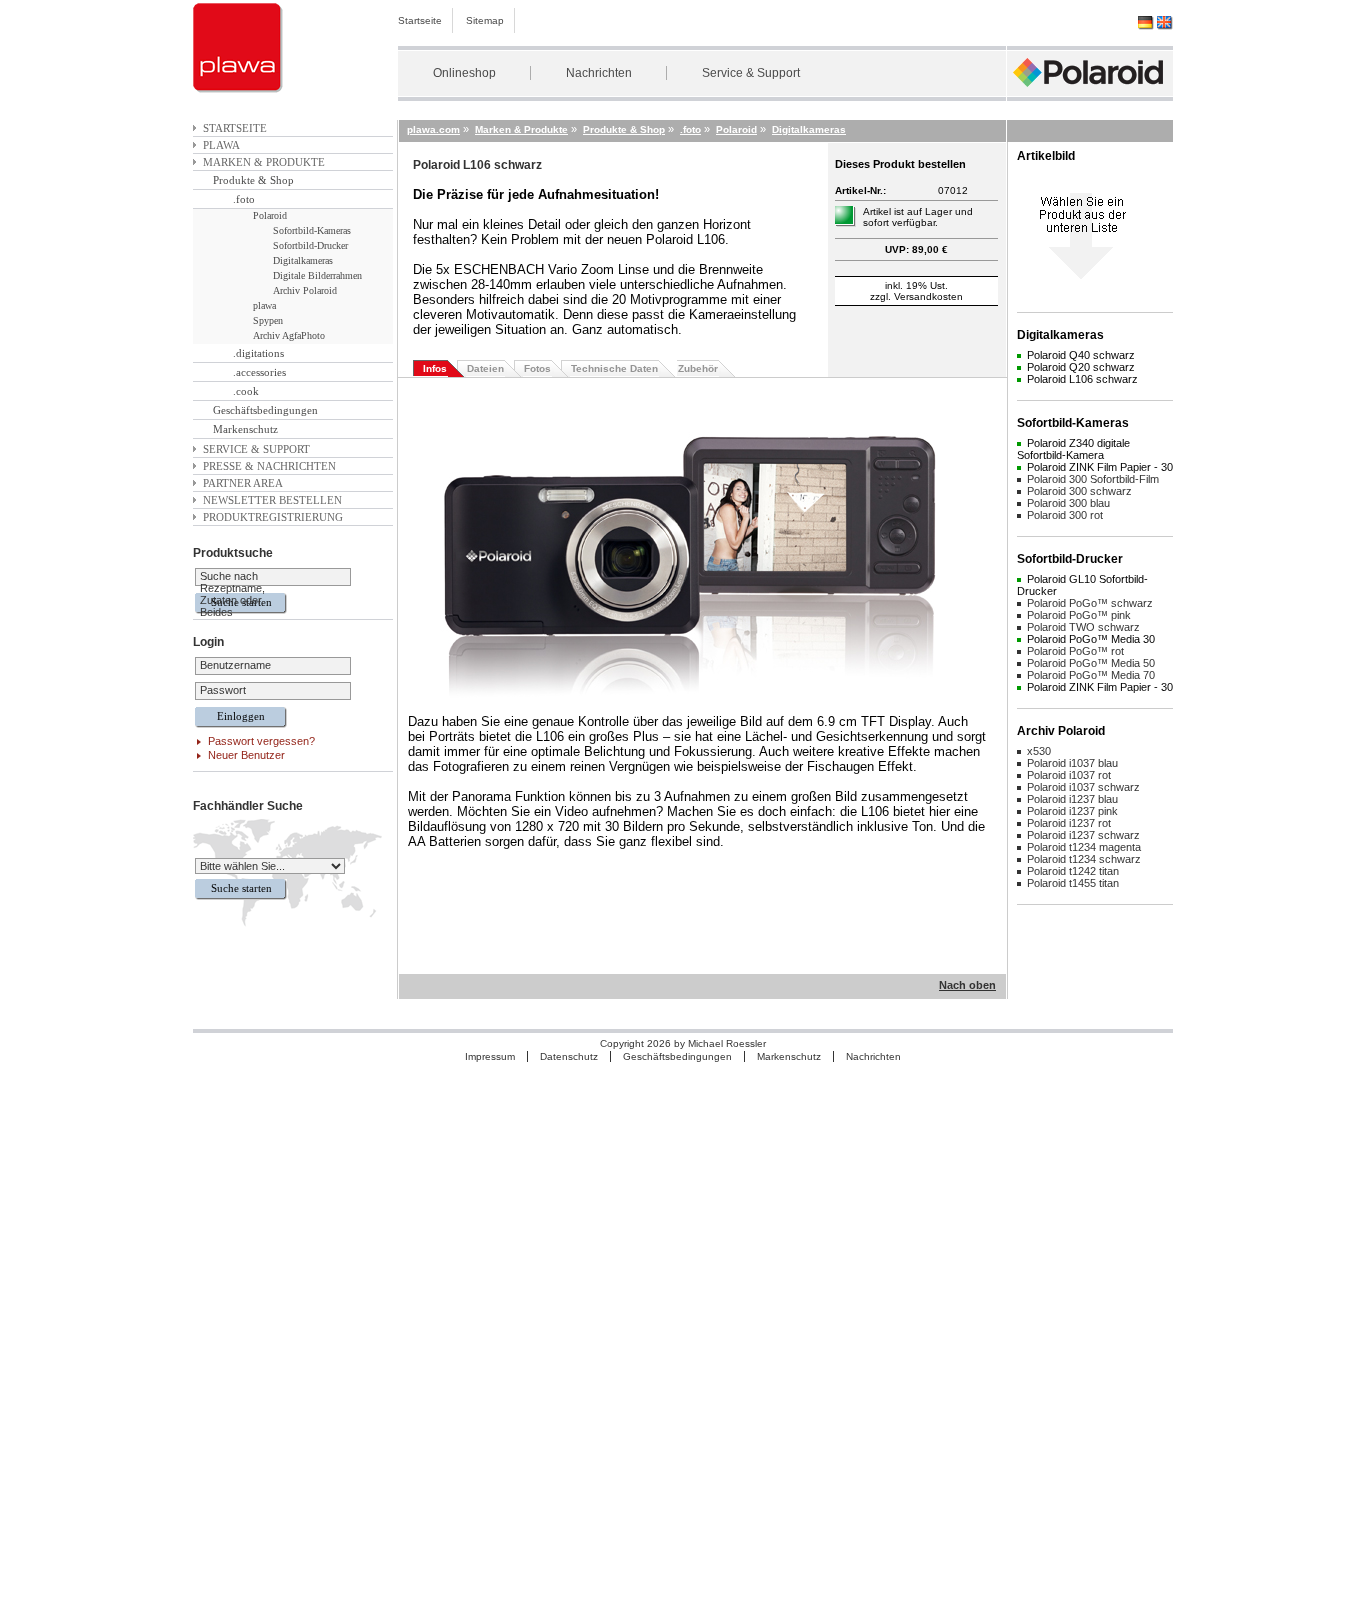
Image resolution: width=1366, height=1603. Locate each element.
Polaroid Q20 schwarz (1081, 367)
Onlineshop (464, 73)
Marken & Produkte (264, 162)
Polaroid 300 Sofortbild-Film (1093, 479)
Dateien (485, 368)
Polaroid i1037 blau (1072, 763)
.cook (246, 391)
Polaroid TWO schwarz (1083, 627)
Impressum (490, 1056)
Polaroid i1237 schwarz (1083, 835)
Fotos (537, 368)
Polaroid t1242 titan (1073, 871)
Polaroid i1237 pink (1072, 811)
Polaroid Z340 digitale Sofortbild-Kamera (1073, 449)
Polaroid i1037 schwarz (1083, 787)
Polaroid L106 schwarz (1082, 379)
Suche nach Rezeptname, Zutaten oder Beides (232, 594)
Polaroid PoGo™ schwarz (1090, 603)
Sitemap (485, 20)
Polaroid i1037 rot (1069, 775)
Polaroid (270, 215)
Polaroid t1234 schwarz (1084, 859)
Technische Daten (614, 368)
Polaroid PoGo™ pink (1079, 615)
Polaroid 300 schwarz (1079, 491)
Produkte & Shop (253, 180)
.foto (244, 199)
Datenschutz (569, 1056)
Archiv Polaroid (305, 290)
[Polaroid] (1090, 92)
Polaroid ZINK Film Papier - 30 (1100, 467)
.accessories (259, 372)
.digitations (258, 353)
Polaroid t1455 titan (1073, 883)
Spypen (268, 320)
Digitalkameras (303, 260)
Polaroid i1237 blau (1072, 799)
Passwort (223, 690)
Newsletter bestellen (272, 500)
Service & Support (751, 73)
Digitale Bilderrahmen (317, 275)
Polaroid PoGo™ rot (1075, 651)
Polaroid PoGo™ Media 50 (1091, 663)
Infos (435, 368)
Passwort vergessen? (261, 741)
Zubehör (698, 368)
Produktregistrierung (273, 517)
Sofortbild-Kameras (312, 230)
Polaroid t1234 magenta (1084, 847)
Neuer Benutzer (246, 755)
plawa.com (433, 129)
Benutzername (235, 665)
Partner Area (243, 483)
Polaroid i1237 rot (1069, 823)
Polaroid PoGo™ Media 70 (1091, 675)
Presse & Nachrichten (269, 466)
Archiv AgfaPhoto (289, 335)
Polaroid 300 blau (1068, 503)
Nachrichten (599, 73)
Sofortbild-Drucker (310, 245)
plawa (221, 145)
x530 (1039, 751)
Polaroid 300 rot (1065, 515)
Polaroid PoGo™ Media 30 (1091, 639)
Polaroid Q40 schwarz (1081, 355)
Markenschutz (245, 429)
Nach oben (967, 985)
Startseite (420, 20)
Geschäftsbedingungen (265, 410)
